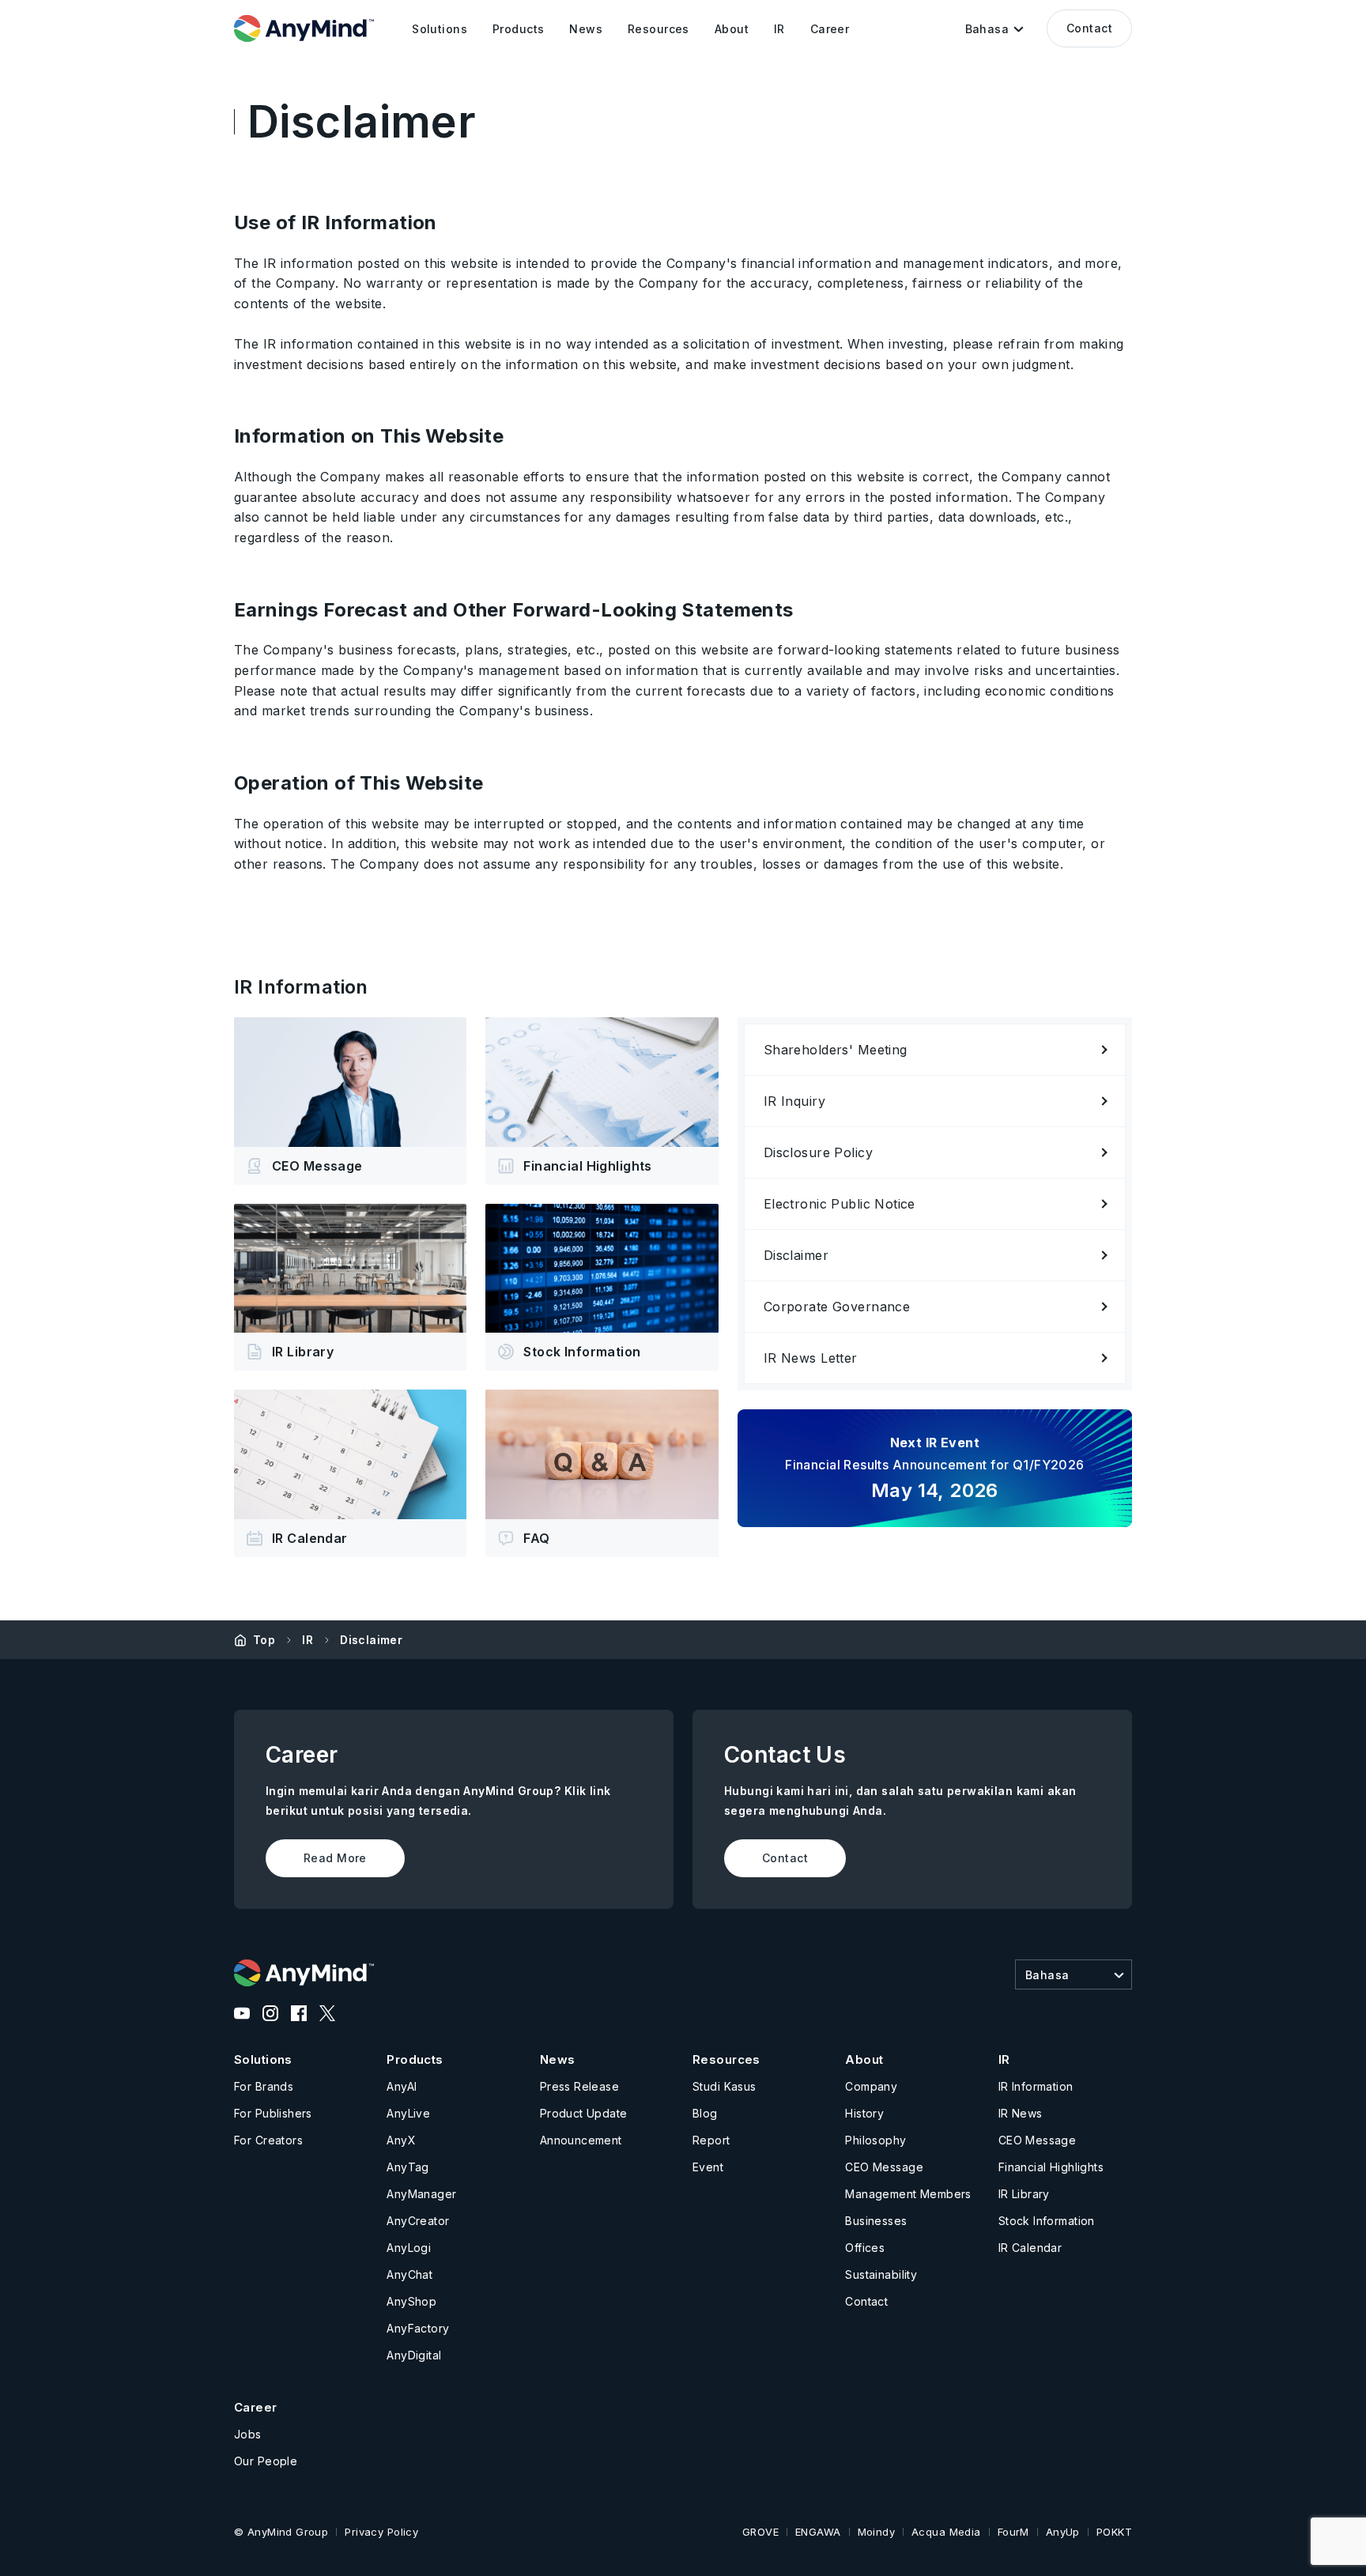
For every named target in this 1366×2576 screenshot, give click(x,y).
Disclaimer (371, 1640)
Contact (1089, 28)
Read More (335, 1858)
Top (264, 1640)
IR (308, 1640)
